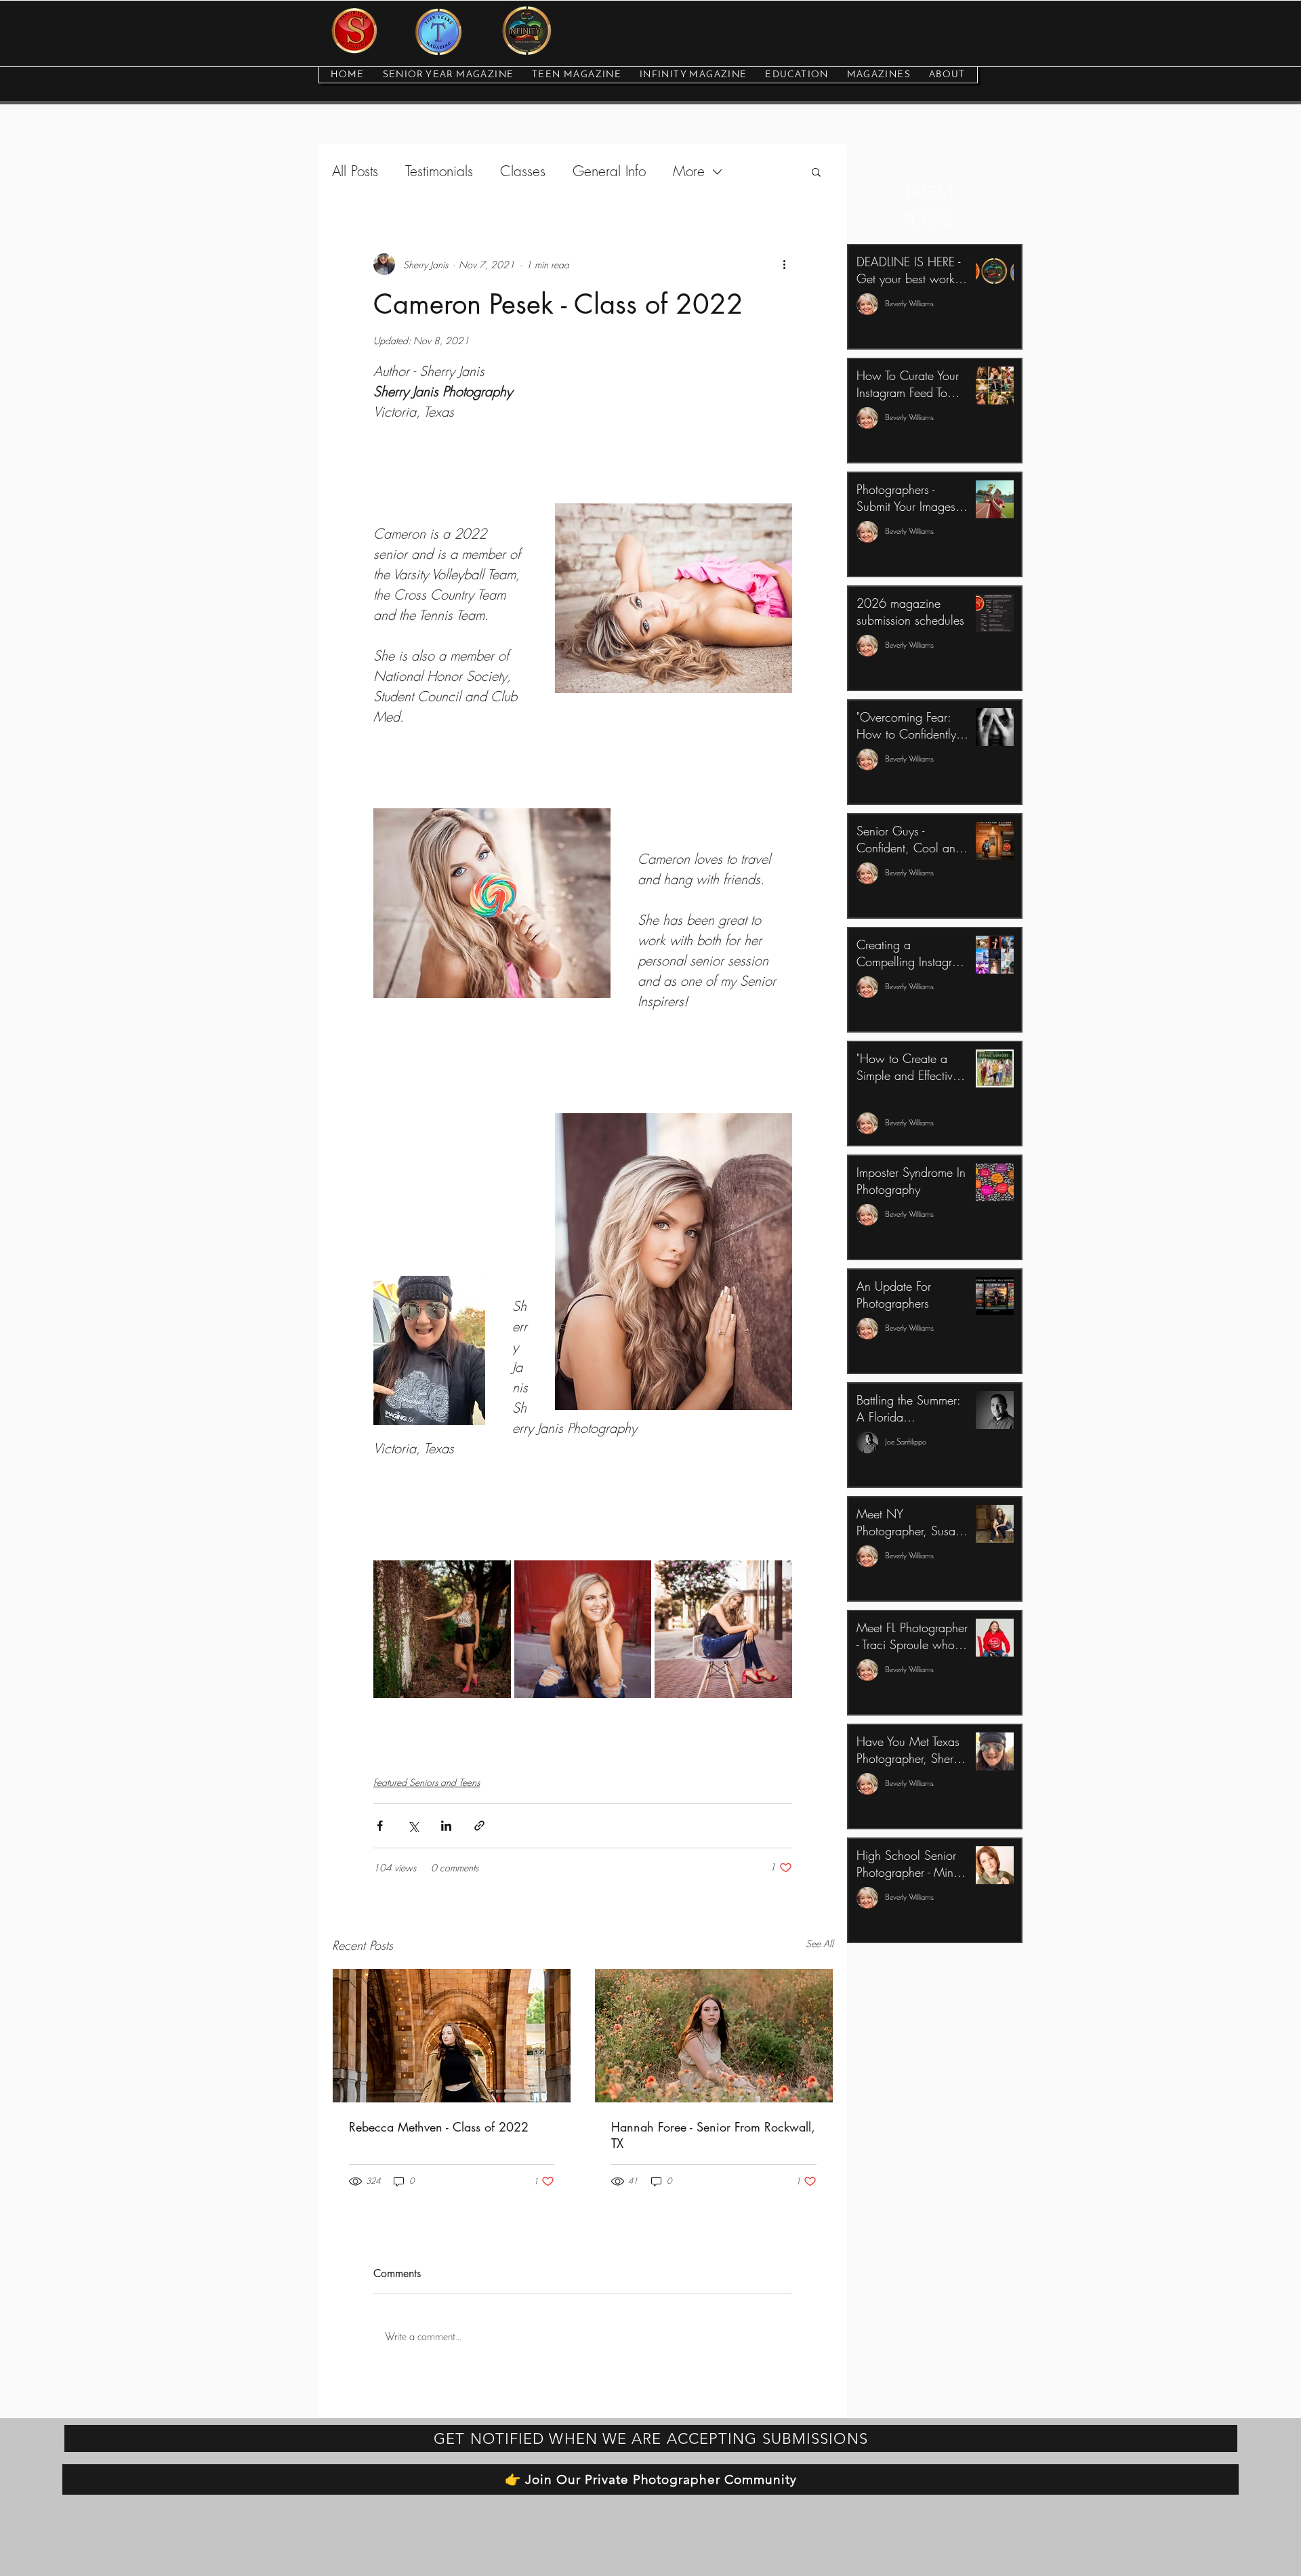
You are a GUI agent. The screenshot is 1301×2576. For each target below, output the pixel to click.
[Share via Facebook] (380, 1826)
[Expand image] (442, 1629)
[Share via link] (479, 1826)
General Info (609, 171)
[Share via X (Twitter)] (413, 1826)
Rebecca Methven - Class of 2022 (439, 2127)
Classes (523, 171)
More (689, 171)
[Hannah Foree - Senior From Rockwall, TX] (714, 2036)
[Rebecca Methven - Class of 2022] (452, 2036)
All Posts (355, 171)
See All (820, 1944)
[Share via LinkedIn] (446, 1826)
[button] (816, 171)
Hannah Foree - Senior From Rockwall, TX (713, 2135)
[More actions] (784, 264)
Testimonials (439, 171)
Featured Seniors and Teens (427, 1782)
